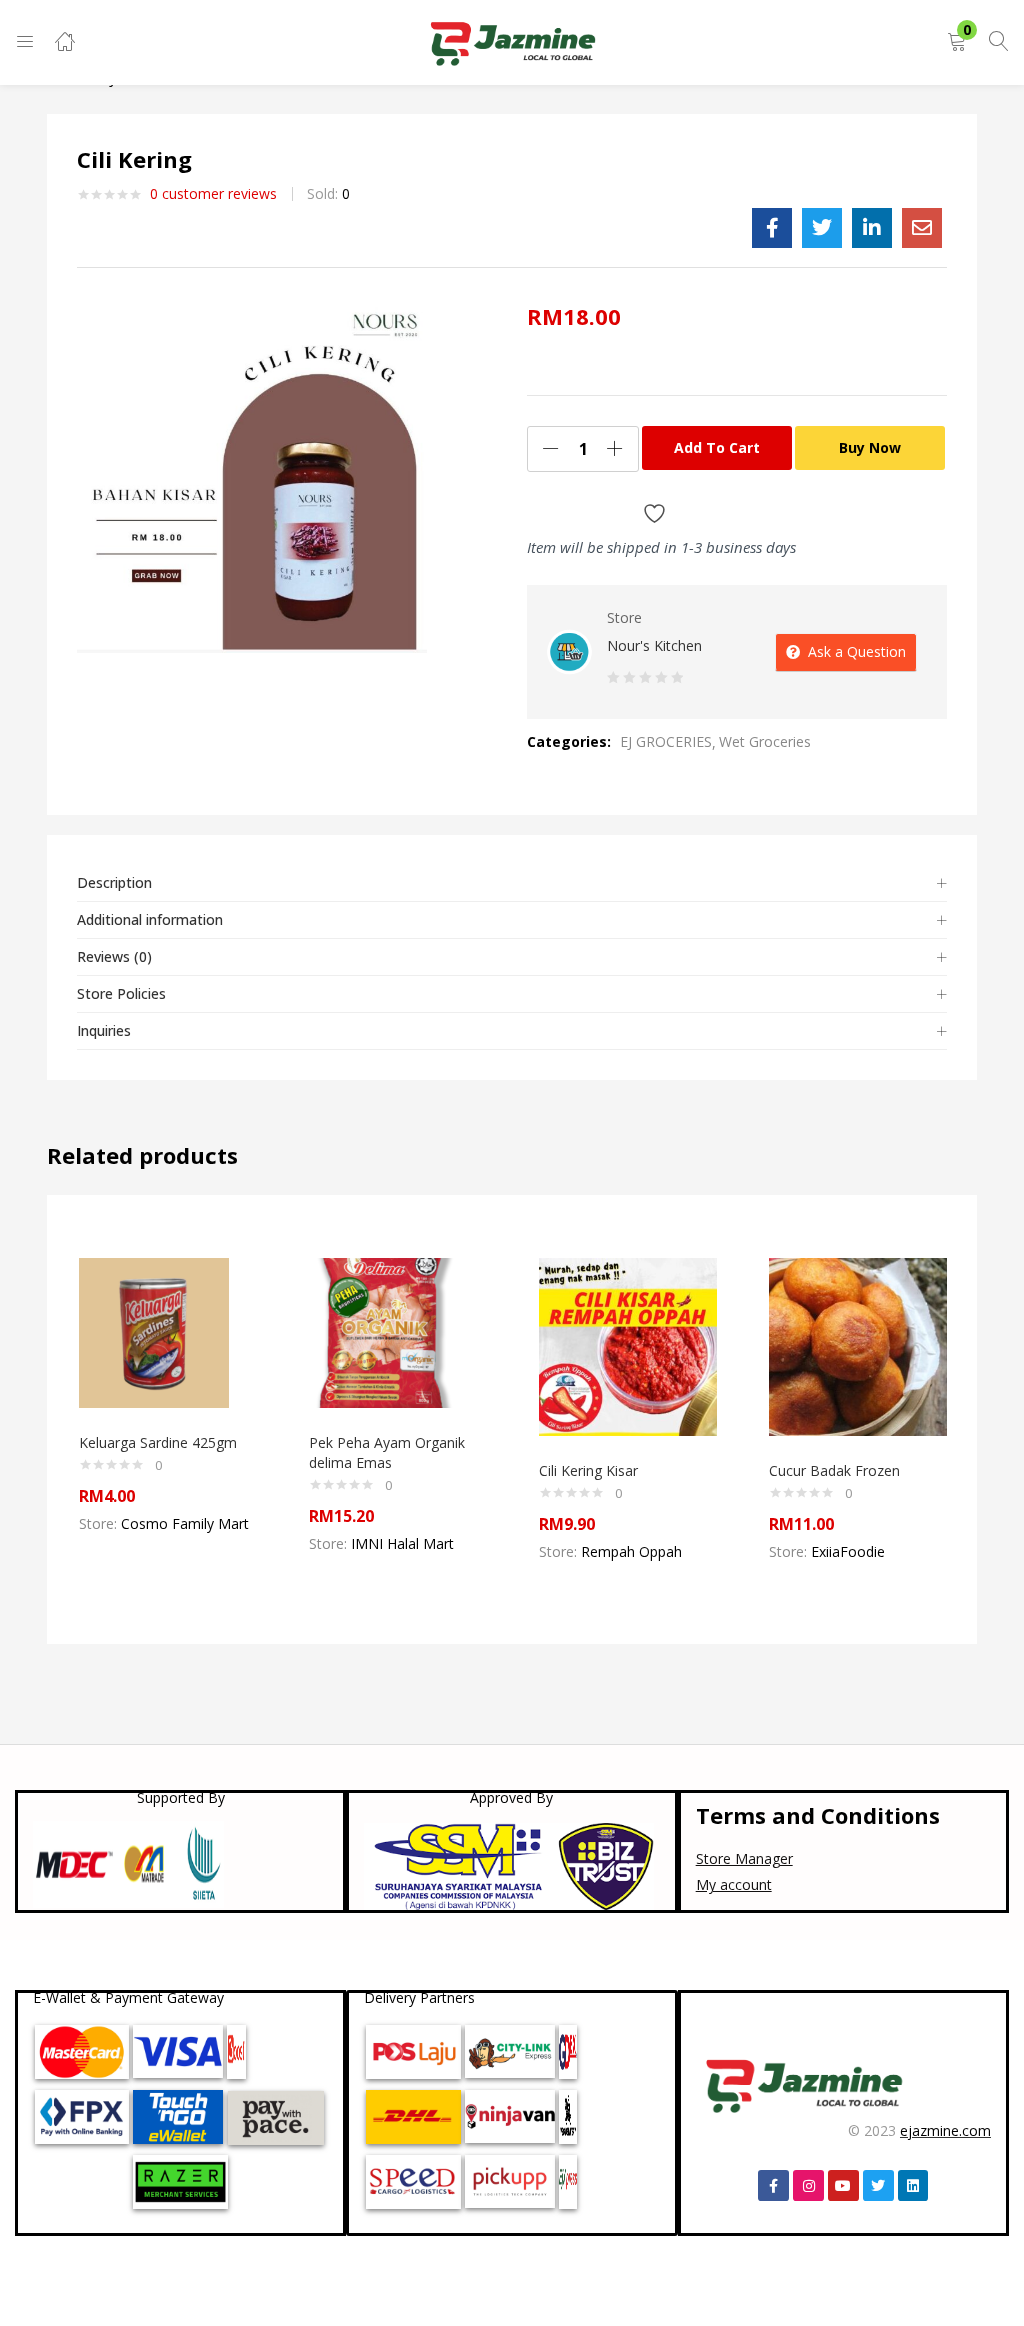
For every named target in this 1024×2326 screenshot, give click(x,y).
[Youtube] (843, 2185)
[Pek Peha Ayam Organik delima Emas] (384, 1331)
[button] (957, 42)
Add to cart (717, 447)
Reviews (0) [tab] (114, 956)
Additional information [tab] (150, 919)
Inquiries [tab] (104, 1030)
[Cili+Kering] (822, 228)
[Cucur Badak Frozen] (858, 1345)
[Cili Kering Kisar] (628, 1345)
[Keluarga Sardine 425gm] (154, 1331)
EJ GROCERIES (666, 741)
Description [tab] (114, 882)
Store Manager (744, 1858)
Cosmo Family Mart (185, 1523)
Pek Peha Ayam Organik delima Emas (387, 1452)
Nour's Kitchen (654, 645)
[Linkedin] (913, 2185)
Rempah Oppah (631, 1551)
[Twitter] (878, 2185)
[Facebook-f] (773, 2185)
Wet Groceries (765, 741)
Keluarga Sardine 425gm (158, 1442)
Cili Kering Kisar (588, 1470)
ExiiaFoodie (848, 1551)
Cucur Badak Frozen (834, 1470)
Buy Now (870, 447)
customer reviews (213, 193)
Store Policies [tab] (121, 993)
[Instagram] (808, 2185)
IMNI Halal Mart (402, 1543)
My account (734, 1884)
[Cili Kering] (772, 228)
